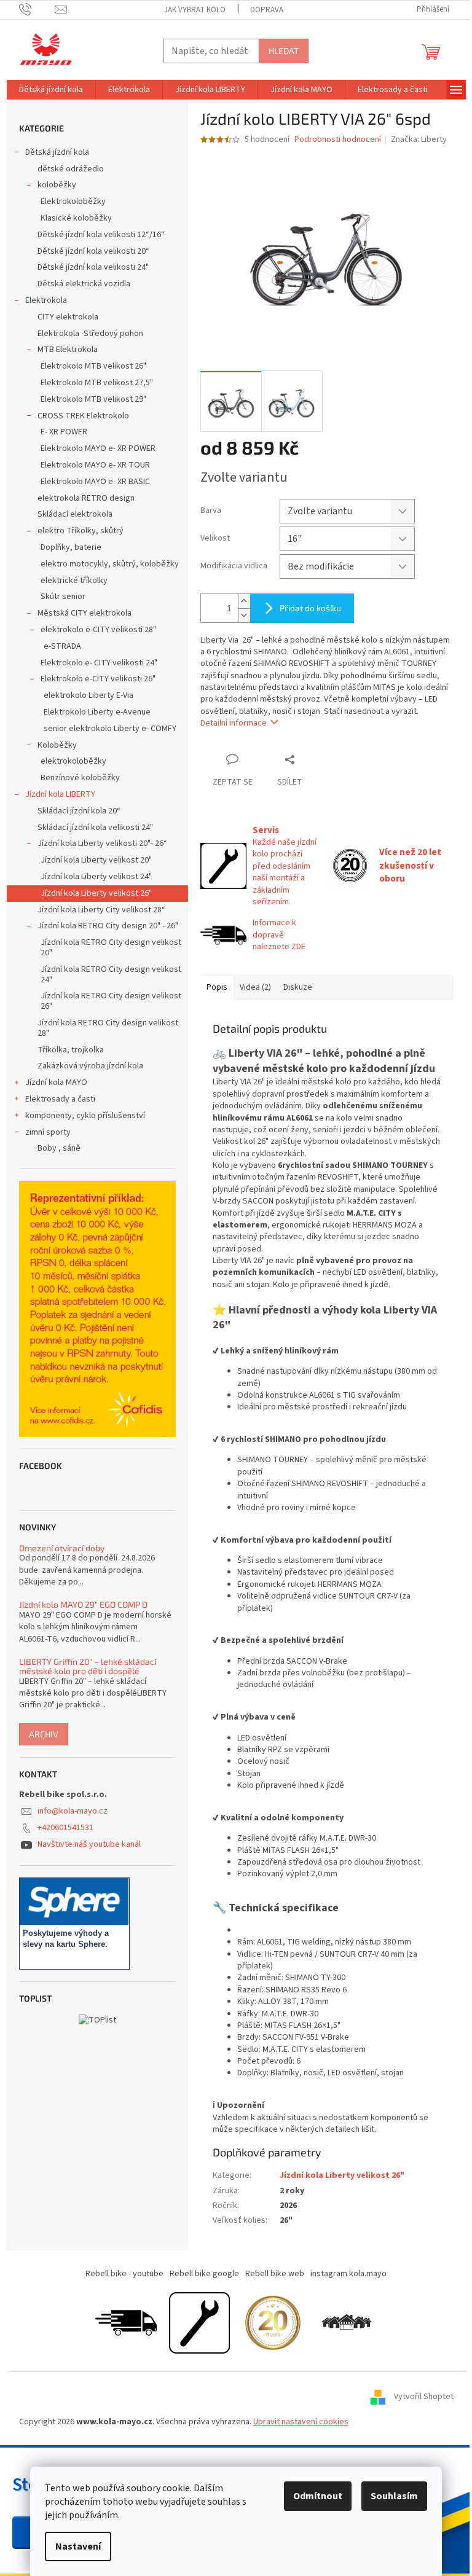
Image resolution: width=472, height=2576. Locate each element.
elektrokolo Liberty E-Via (88, 695)
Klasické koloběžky (76, 218)
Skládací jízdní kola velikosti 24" (95, 828)
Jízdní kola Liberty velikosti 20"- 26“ (102, 844)
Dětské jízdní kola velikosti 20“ (93, 251)
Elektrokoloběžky (73, 202)
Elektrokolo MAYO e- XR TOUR (95, 465)
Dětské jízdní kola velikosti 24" (93, 267)
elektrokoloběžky (73, 761)
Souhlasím (394, 2496)
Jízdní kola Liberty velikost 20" (96, 860)
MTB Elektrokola (68, 350)
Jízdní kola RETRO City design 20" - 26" (108, 926)
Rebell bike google (204, 2274)
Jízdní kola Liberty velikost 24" (96, 877)
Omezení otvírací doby (62, 1548)
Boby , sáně (59, 1148)
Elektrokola (46, 300)
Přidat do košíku (310, 608)
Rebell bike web (275, 2274)
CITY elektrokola (68, 317)
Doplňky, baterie (71, 547)
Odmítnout (318, 2496)
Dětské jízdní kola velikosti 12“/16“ (101, 235)
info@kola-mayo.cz (73, 1811)
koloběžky (57, 185)
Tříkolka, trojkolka (71, 1050)
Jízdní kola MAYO (56, 1082)
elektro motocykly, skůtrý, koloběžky (110, 564)
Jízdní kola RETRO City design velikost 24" (111, 975)
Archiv (44, 1734)
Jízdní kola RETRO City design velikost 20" (111, 948)
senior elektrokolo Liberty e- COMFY (110, 729)
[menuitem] (51, 90)
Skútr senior (63, 597)
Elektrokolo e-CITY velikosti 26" (98, 679)
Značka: (419, 139)
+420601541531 (65, 1828)
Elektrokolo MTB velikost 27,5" (97, 383)
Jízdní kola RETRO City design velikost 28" (108, 1028)
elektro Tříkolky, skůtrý (81, 531)
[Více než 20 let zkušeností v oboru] (273, 2322)
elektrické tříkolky (74, 581)
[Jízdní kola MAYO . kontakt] (347, 2322)
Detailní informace (234, 723)
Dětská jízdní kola (57, 152)
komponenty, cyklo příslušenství (85, 1116)
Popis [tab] (217, 987)
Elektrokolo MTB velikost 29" (93, 399)
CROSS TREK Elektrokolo (83, 416)
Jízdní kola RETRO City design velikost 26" (111, 1001)
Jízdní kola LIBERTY (60, 794)
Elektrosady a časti (60, 1099)
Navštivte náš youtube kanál (89, 1844)
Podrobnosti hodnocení (338, 140)
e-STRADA (62, 646)
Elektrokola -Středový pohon (90, 334)
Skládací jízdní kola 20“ (79, 811)
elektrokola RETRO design (86, 498)
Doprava (267, 10)
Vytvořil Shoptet (424, 2397)
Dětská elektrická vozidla (84, 284)
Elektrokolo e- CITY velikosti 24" (99, 663)
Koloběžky (57, 745)
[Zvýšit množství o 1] (244, 601)
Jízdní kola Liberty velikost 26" (96, 893)
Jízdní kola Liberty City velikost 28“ (101, 910)
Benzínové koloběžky (80, 778)
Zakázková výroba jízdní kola (90, 1066)
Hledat (284, 51)
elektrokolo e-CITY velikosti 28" (98, 630)
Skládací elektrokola (75, 514)
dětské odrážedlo (71, 169)
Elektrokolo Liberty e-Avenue (97, 712)
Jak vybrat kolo (195, 10)
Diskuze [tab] (298, 987)
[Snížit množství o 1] (244, 615)
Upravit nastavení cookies (301, 2422)
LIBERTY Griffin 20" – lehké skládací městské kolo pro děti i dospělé (88, 1666)
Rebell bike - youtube (124, 2274)
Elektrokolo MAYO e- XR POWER (98, 448)
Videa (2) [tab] (255, 987)
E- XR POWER (64, 432)
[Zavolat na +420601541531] (37, 9)
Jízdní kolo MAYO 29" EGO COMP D (83, 1604)
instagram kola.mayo (348, 2274)
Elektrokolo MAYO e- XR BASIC (95, 482)
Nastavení (78, 2547)
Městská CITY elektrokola (85, 613)
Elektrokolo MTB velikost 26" (93, 366)
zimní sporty (48, 1132)
